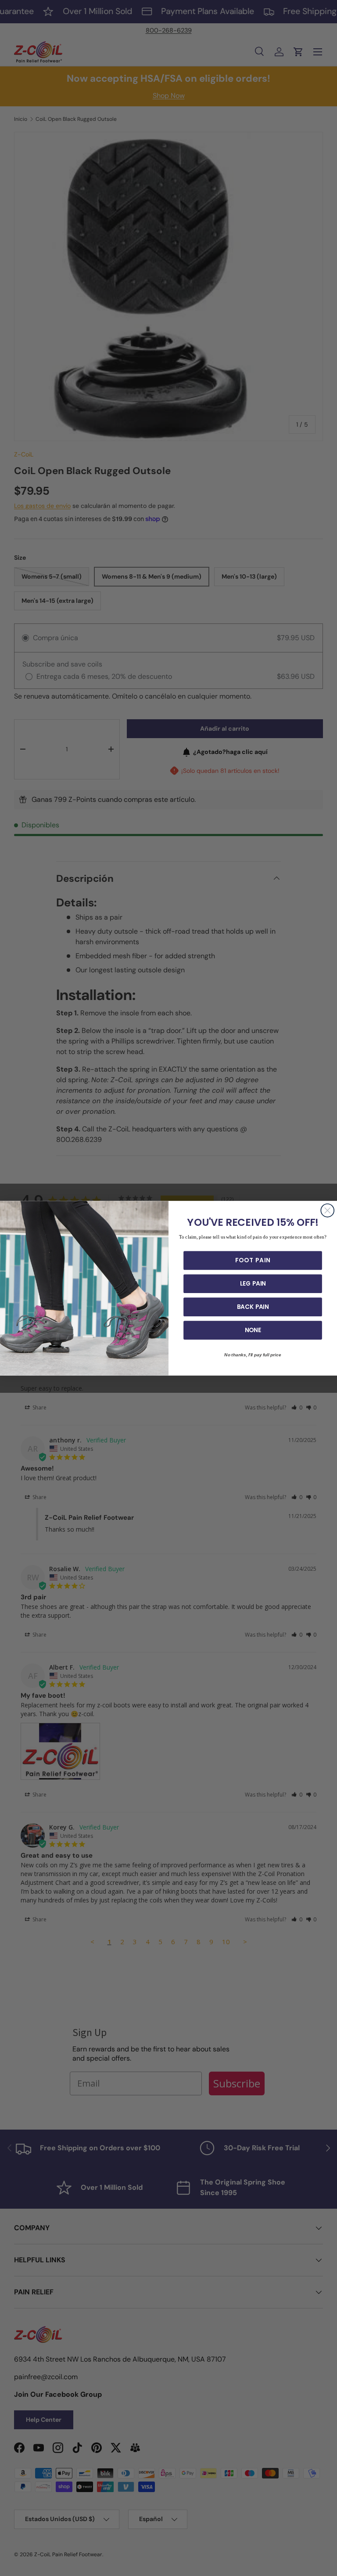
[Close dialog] (327, 1210)
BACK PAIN (253, 1307)
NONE (253, 1330)
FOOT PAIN (253, 1260)
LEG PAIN (253, 1283)
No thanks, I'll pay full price (253, 1355)
